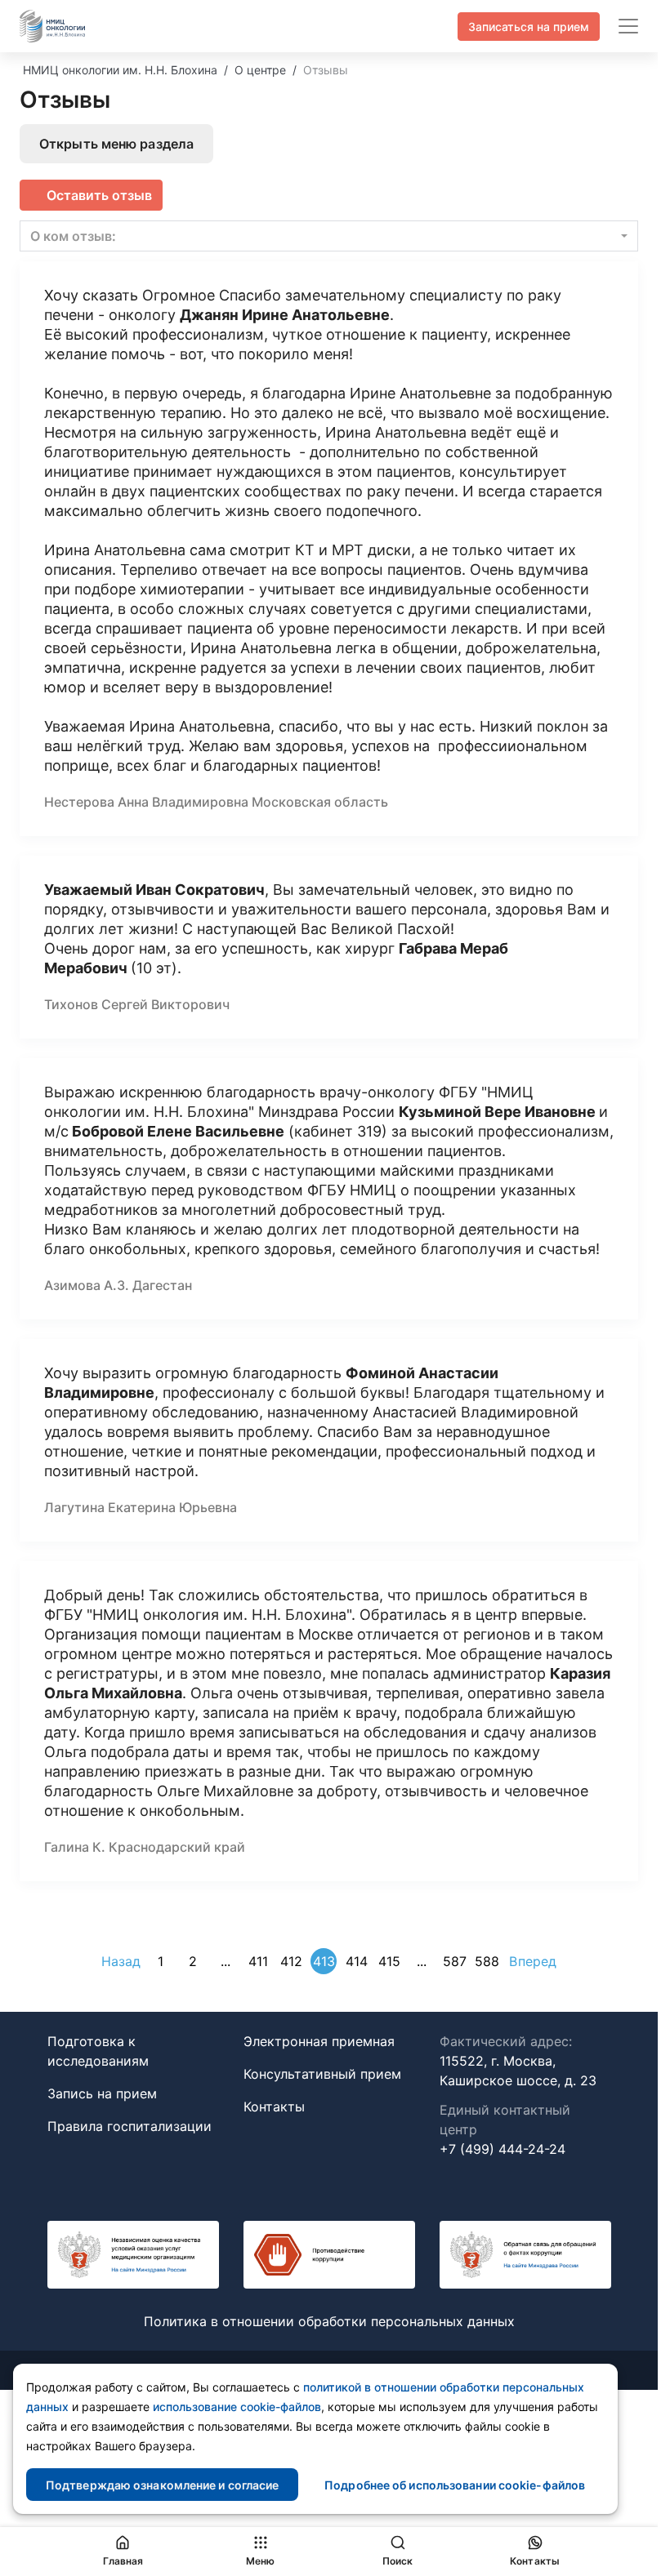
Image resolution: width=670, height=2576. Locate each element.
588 (487, 1961)
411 (258, 1961)
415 (389, 1961)
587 (455, 1961)
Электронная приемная (319, 2041)
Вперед (533, 1961)
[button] (329, 236)
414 (357, 1961)
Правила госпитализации (130, 2126)
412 (291, 1961)
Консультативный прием (322, 2074)
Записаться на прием (529, 27)
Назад (121, 1961)
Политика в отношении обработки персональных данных (329, 2321)
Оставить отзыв (99, 195)
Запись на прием (102, 2093)
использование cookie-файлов (237, 2407)
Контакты (274, 2107)
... (226, 1961)
